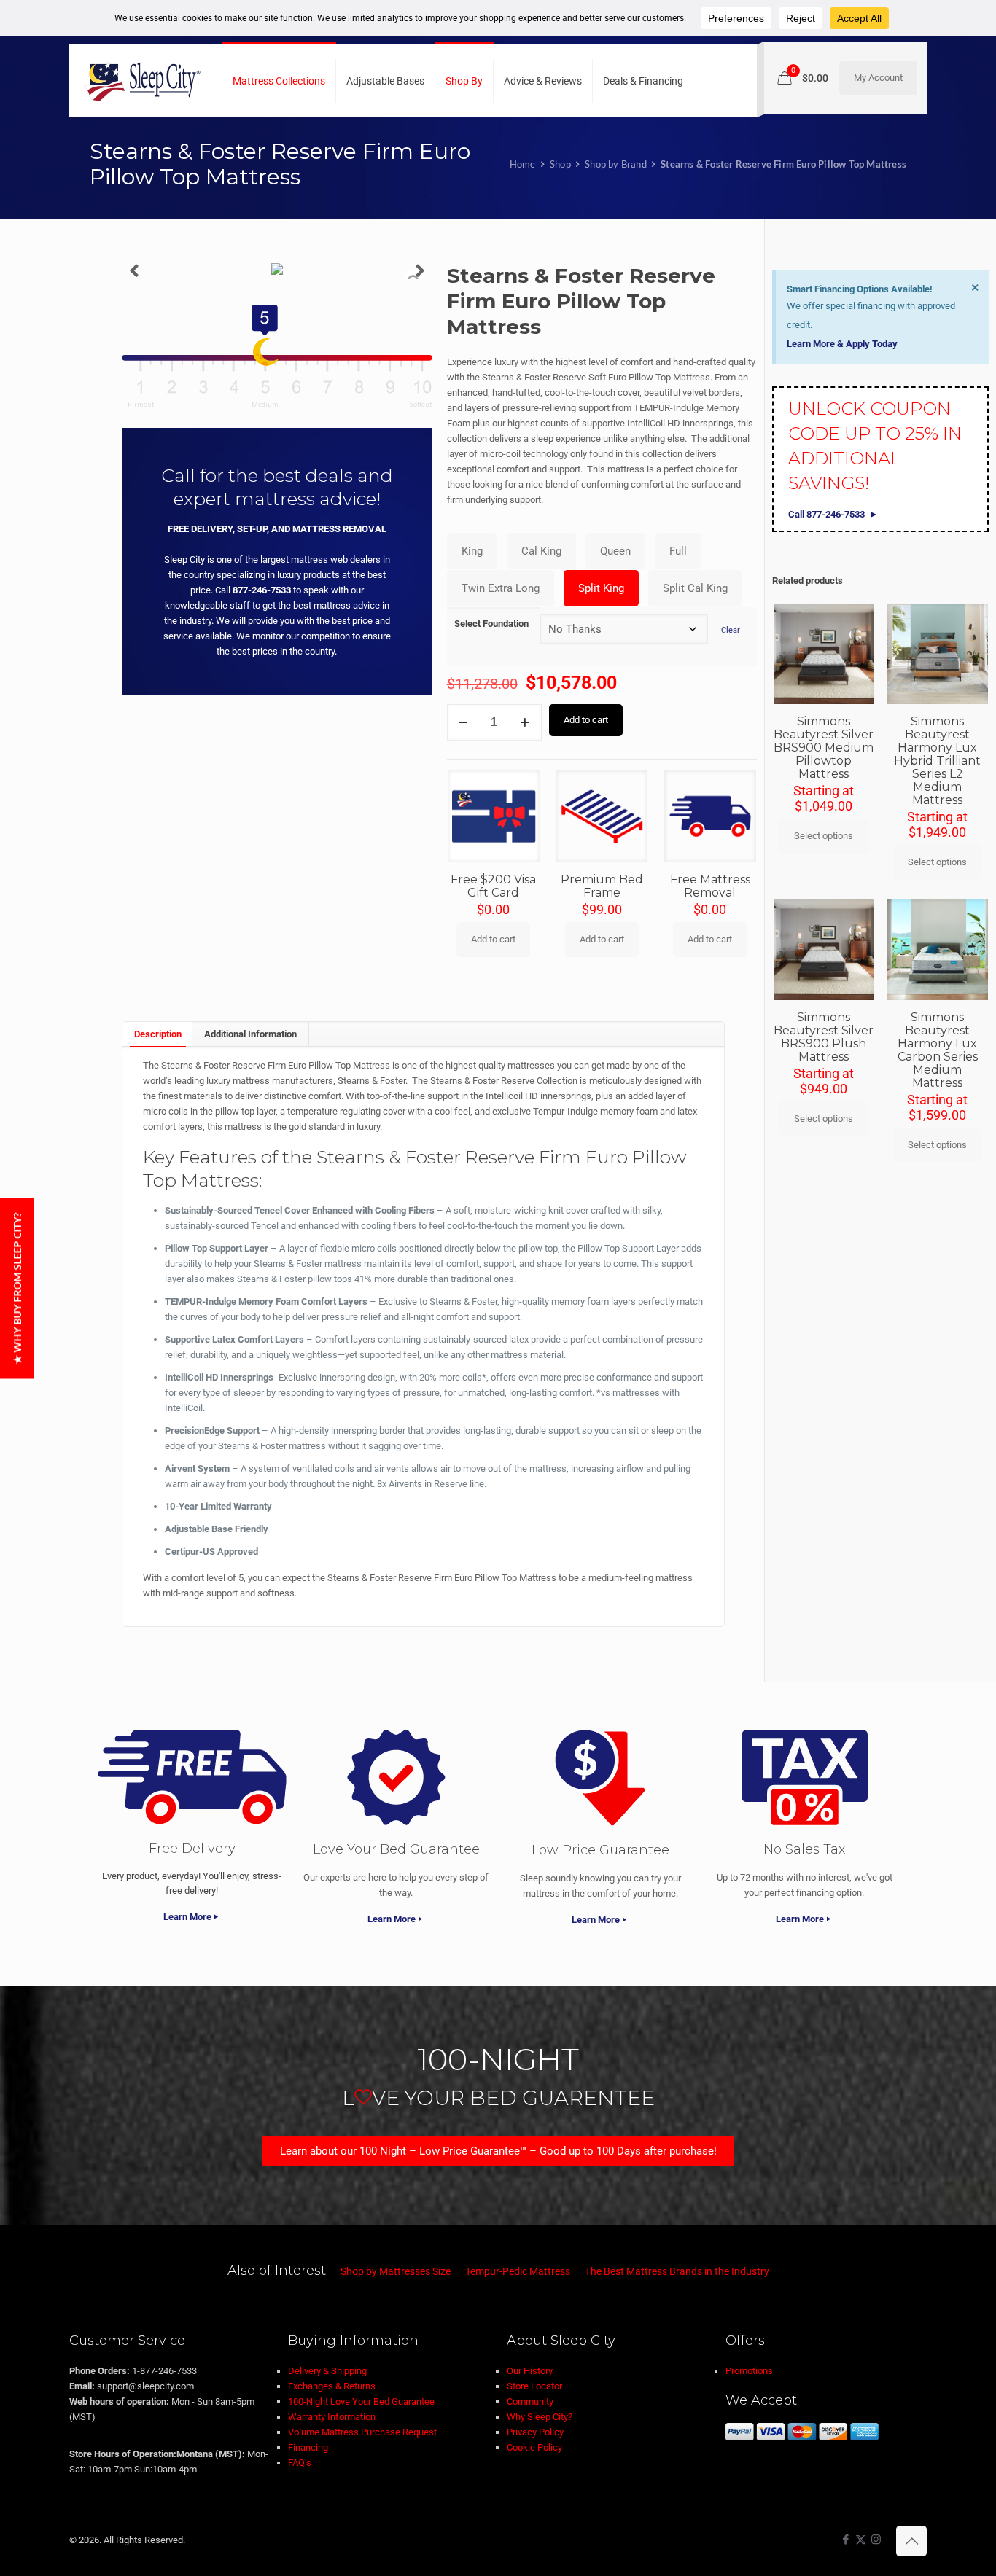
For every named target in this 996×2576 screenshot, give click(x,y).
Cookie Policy (534, 2447)
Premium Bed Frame (602, 886)
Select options (824, 836)
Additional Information (250, 1034)
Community (530, 2401)
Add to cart (586, 720)
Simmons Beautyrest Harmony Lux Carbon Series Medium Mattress (938, 1050)
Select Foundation (491, 624)
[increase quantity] (525, 722)
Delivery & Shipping (327, 2371)
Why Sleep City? (540, 2417)
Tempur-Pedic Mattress (518, 2271)
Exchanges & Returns (332, 2386)
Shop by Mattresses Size (396, 2271)
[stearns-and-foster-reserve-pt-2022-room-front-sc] (277, 271)
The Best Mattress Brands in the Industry (677, 2271)
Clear (731, 630)
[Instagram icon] (876, 2540)
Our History (530, 2371)
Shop (560, 164)
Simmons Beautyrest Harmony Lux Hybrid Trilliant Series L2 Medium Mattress (937, 761)
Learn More (187, 1917)
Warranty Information (332, 2417)
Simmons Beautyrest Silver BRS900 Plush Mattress (824, 1037)
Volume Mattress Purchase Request (362, 2432)
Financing (308, 2447)
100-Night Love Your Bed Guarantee (361, 2401)
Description (158, 1034)
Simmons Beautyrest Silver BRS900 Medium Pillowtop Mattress (824, 748)
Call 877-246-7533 (826, 514)
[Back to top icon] (911, 2541)
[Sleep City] (142, 81)
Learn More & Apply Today (842, 344)
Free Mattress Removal (710, 886)
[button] (134, 271)
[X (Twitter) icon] (861, 2540)
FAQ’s (300, 2463)
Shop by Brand (616, 164)
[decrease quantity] (463, 722)
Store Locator (534, 2386)
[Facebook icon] (845, 2540)
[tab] (157, 1034)
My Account (878, 78)
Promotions (749, 2371)
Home (523, 164)
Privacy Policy (535, 2432)
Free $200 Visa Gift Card (493, 886)
